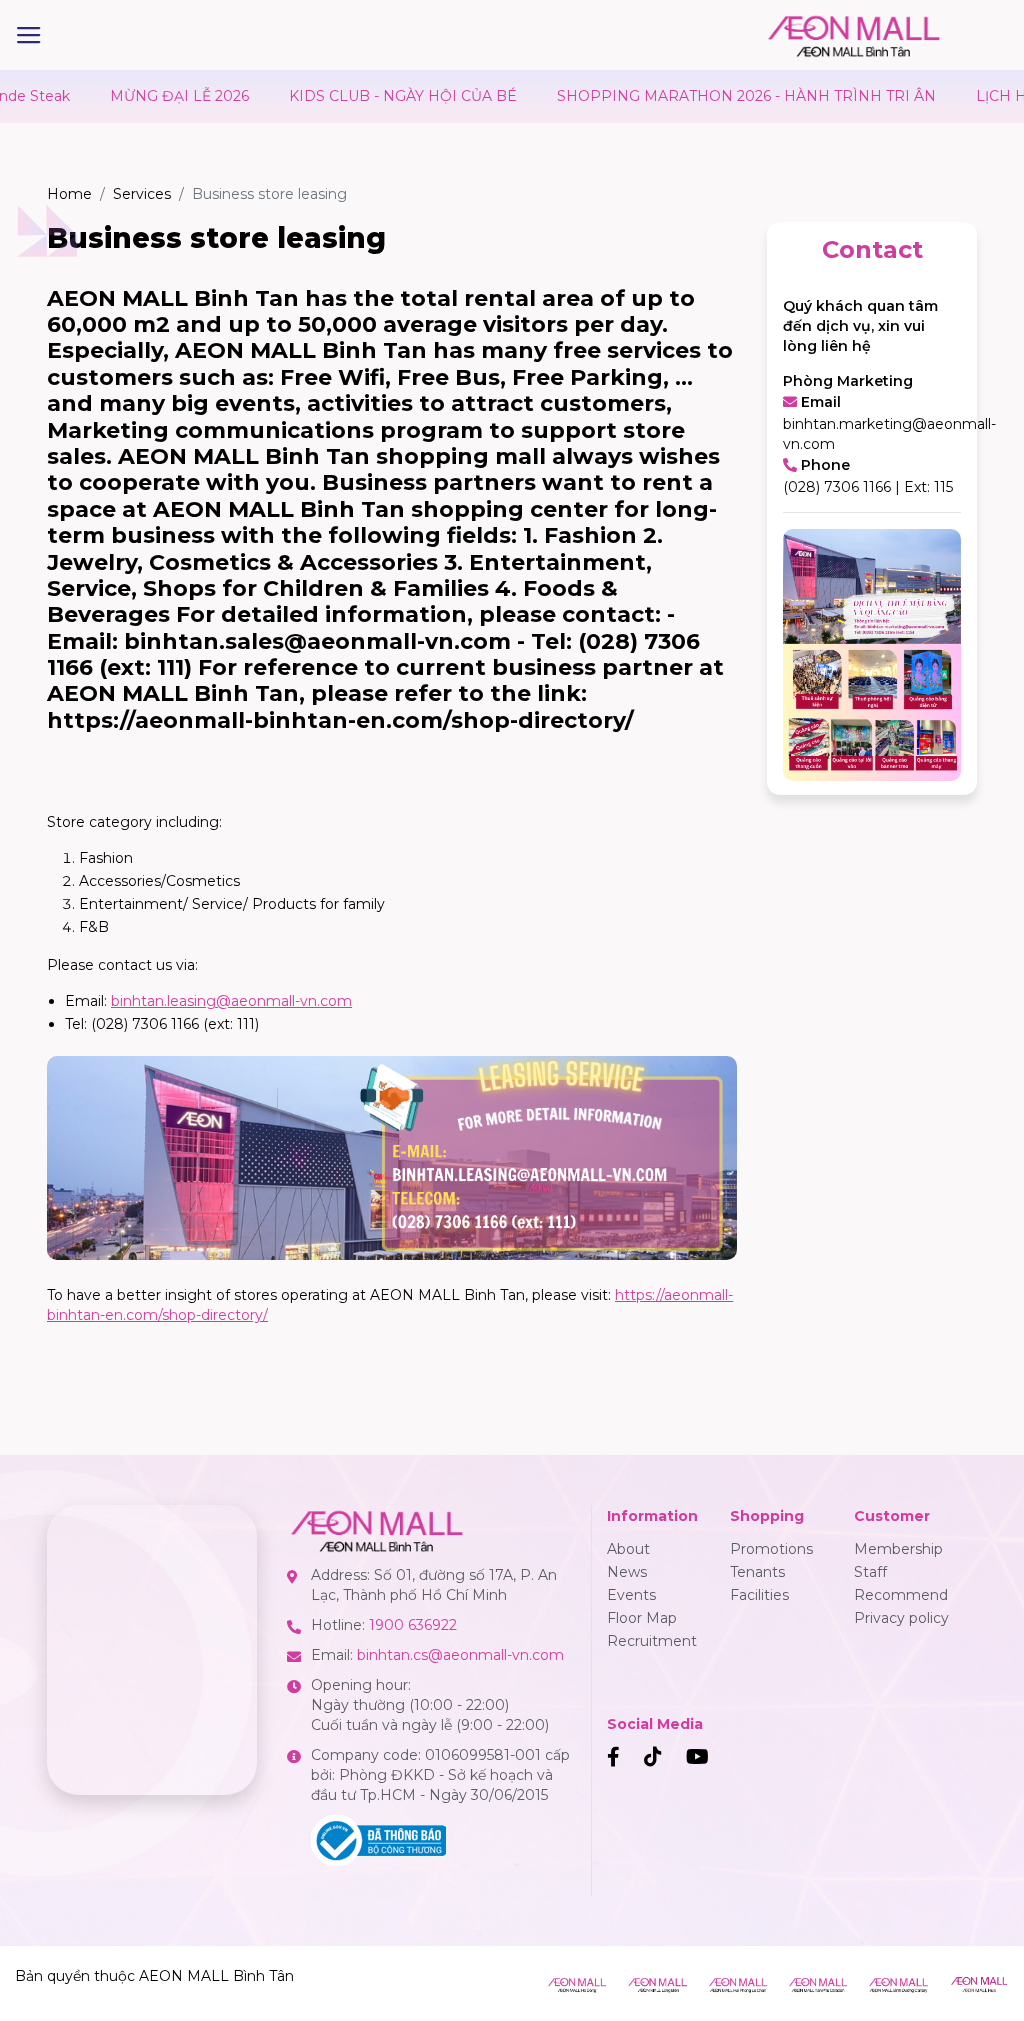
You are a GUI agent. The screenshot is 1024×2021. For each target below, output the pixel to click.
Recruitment (652, 1641)
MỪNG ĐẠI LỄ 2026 (134, 96)
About (628, 1549)
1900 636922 (413, 1625)
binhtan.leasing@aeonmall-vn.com (231, 1001)
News (627, 1572)
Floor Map (642, 1618)
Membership (898, 1549)
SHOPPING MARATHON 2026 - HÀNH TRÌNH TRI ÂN (701, 96)
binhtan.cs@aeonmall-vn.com (460, 1655)
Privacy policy (901, 1618)
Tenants (757, 1572)
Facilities (759, 1595)
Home (69, 194)
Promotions (771, 1549)
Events (631, 1595)
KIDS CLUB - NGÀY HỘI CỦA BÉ (358, 96)
